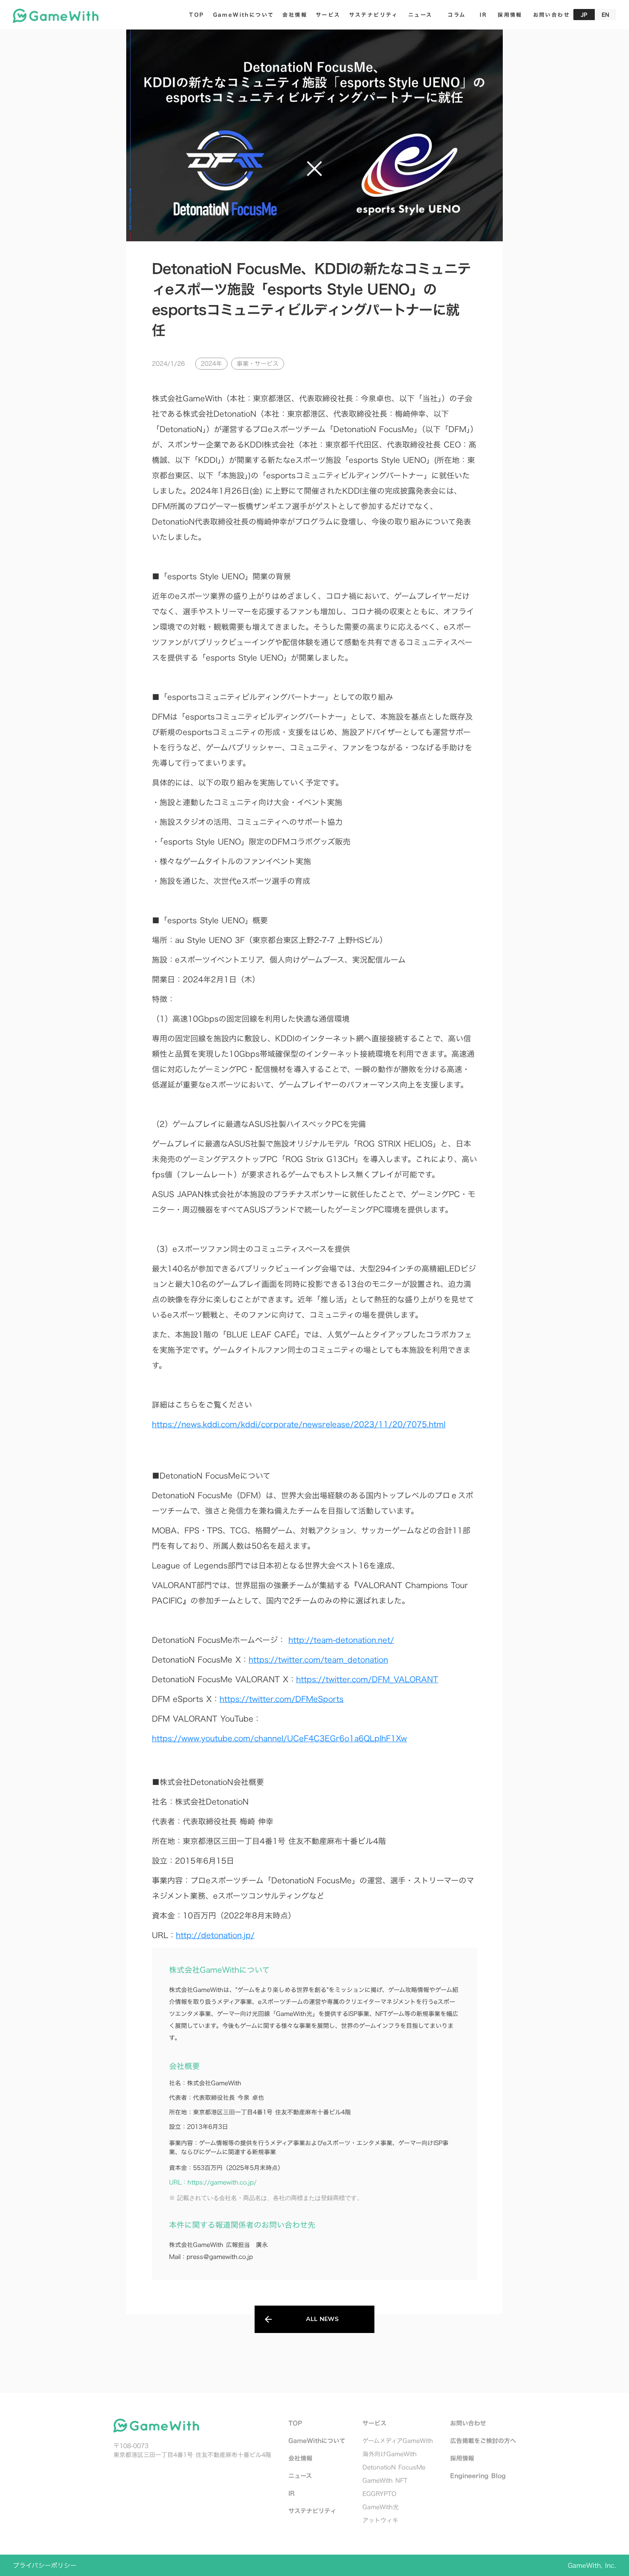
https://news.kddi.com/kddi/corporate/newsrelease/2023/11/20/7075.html (299, 1424)
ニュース (420, 15)
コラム (457, 15)
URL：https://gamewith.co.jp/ (213, 2182)
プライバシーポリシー (45, 2566)
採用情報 (510, 15)
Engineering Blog (478, 2476)
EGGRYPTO (379, 2494)
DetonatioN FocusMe (394, 2467)
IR (484, 15)
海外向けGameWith (390, 2454)
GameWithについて (244, 15)
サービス (328, 15)
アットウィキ (380, 2520)
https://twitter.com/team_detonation (318, 1660)
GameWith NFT (385, 2480)
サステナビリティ (374, 15)
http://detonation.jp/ (215, 1935)
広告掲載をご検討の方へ (483, 2441)
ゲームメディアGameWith (398, 2441)
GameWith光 (381, 2507)
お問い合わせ (468, 2423)
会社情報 (295, 15)
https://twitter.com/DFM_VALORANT (367, 1679)
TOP (197, 15)
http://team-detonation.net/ (341, 1640)
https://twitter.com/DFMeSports (282, 1699)
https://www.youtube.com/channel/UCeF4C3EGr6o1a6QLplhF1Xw (279, 1739)
